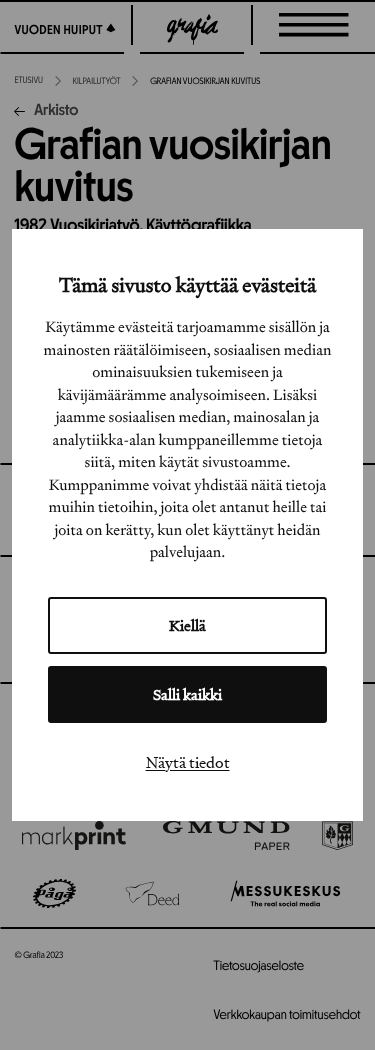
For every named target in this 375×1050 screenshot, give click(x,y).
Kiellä (187, 625)
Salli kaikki (187, 694)
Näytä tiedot (188, 762)
